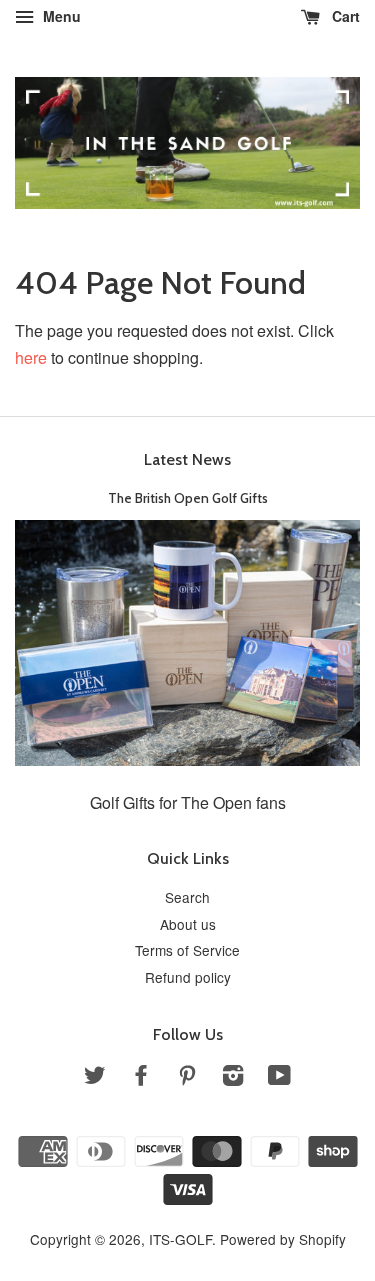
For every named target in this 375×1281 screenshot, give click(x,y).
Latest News (187, 459)
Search (187, 897)
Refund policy (188, 977)
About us (188, 924)
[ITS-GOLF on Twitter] (95, 1078)
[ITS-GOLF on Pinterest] (187, 1078)
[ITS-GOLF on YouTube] (279, 1078)
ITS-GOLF (180, 1239)
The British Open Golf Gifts (188, 498)
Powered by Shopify (283, 1239)
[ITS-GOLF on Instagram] (233, 1078)
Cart (344, 16)
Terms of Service (187, 950)
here (31, 357)
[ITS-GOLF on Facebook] (141, 1078)
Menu (60, 16)
